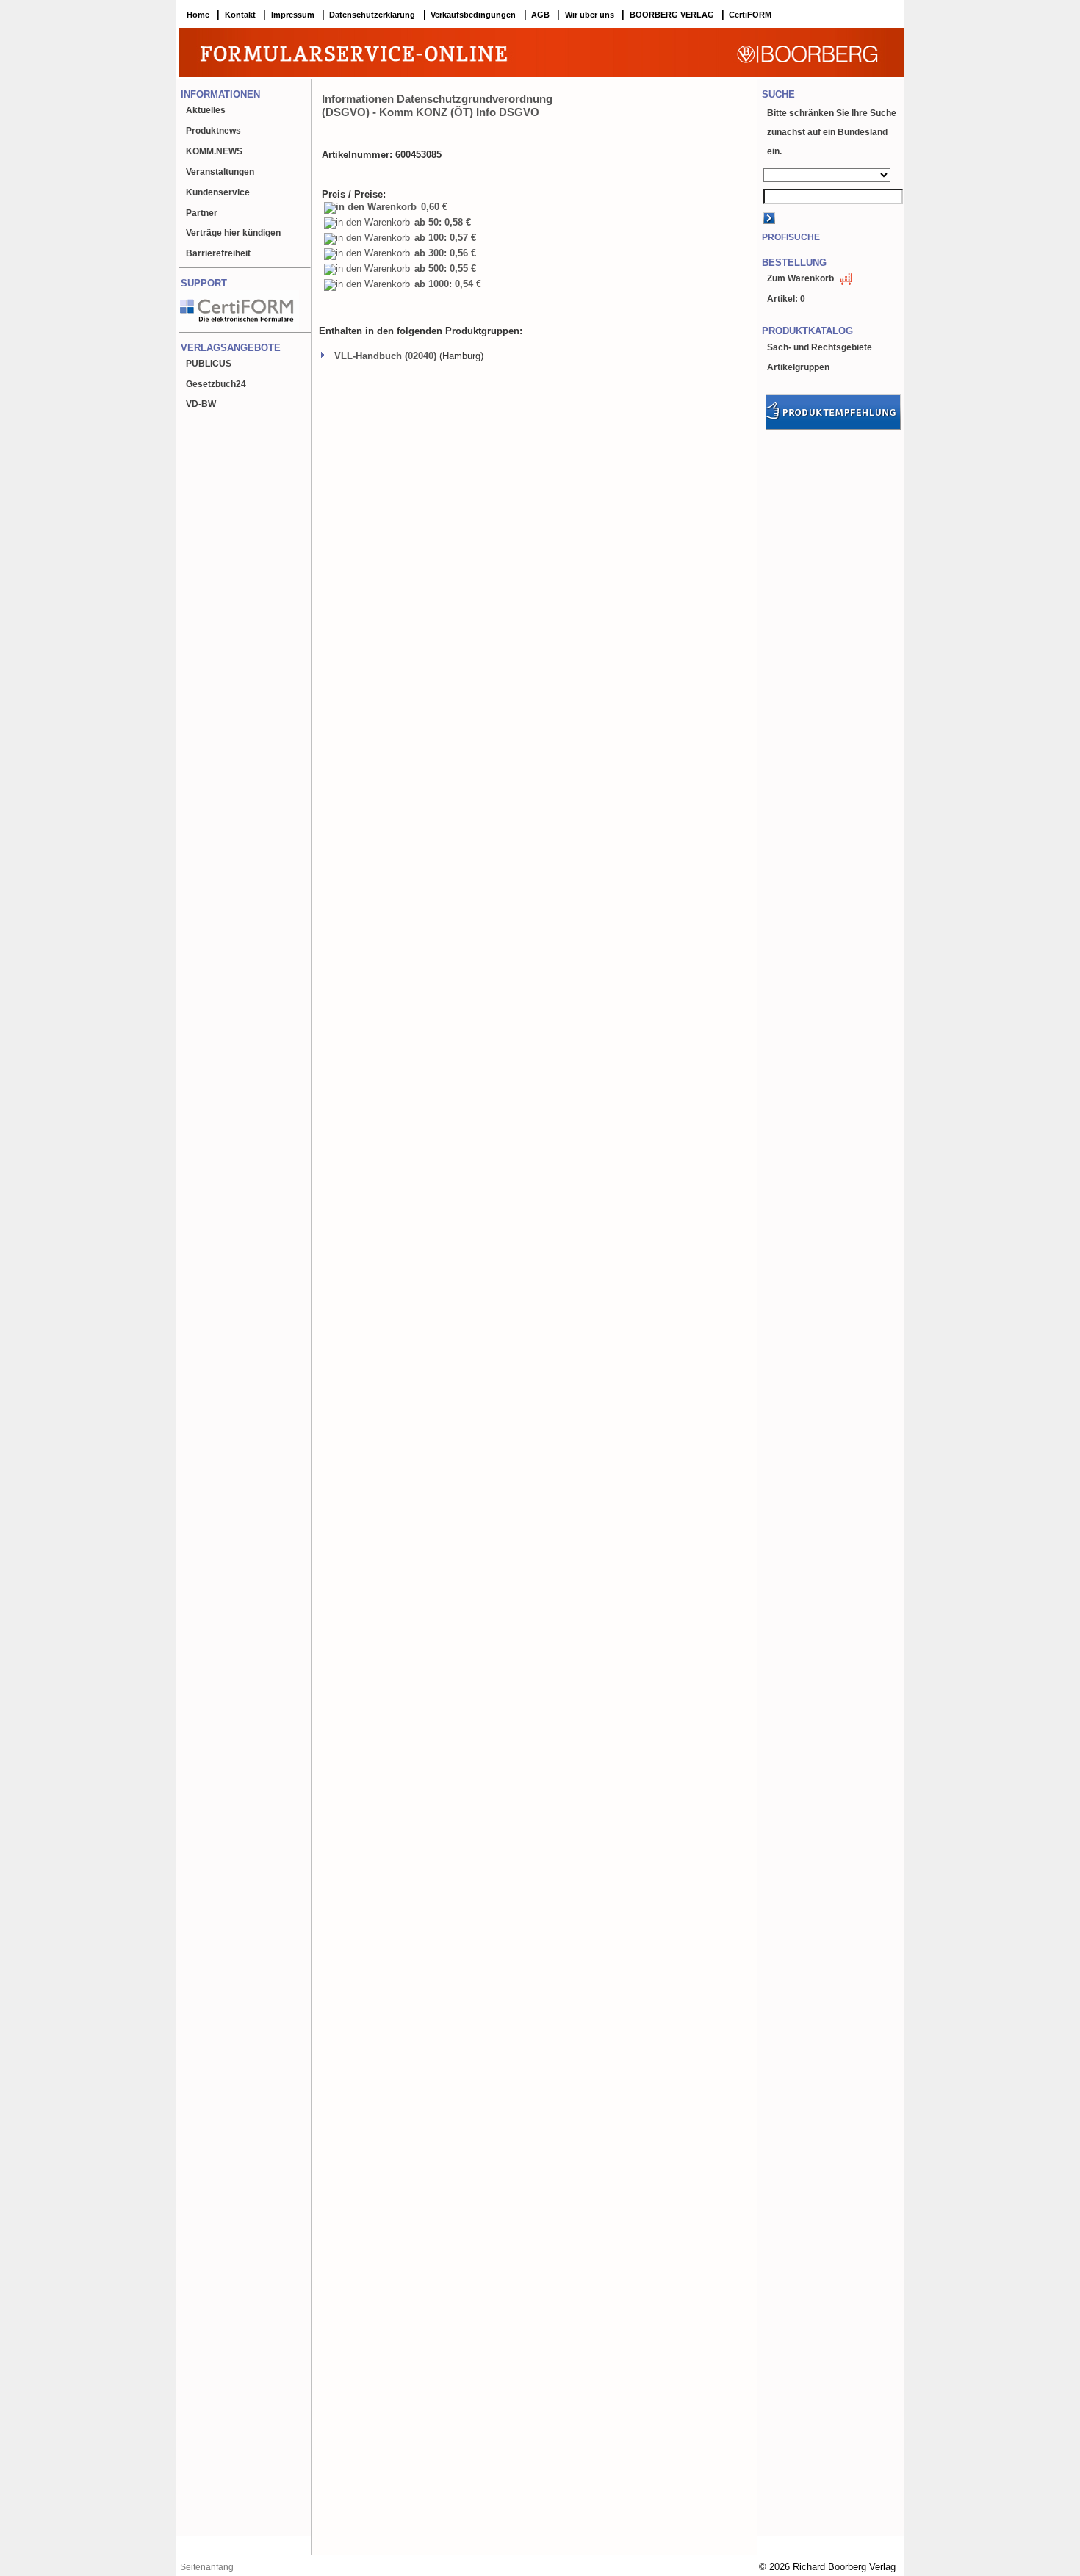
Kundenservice (218, 192)
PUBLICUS (209, 364)
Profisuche (791, 237)
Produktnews (213, 131)
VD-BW (201, 404)
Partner (202, 213)
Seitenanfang (207, 2567)
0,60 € (433, 207)
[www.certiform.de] (237, 329)
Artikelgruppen (798, 367)
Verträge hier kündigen (233, 233)
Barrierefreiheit (218, 253)
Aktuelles (206, 110)
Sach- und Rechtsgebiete (820, 347)
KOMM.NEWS (214, 151)
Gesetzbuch (216, 384)
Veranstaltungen (220, 172)
